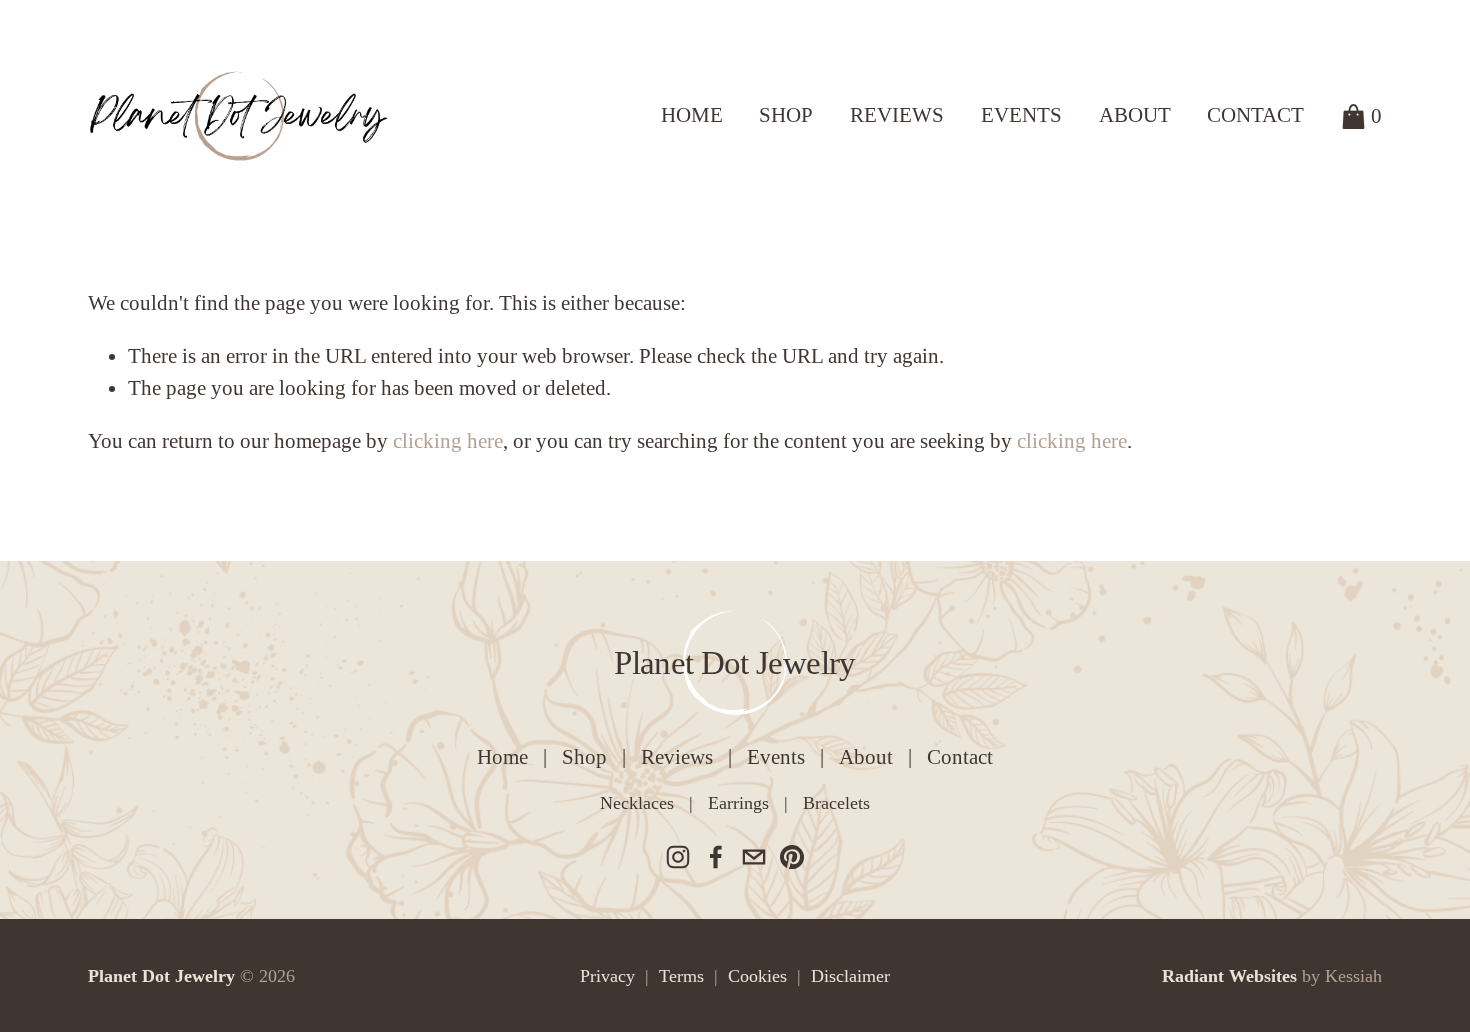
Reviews (677, 757)
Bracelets (836, 803)
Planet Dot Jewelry (734, 662)
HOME (692, 115)
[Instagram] (678, 857)
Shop (584, 757)
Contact (960, 757)
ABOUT (1135, 115)
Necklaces (637, 803)
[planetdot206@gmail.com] (754, 857)
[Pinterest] (792, 857)
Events (776, 757)
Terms (681, 976)
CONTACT (1255, 115)
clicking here (448, 441)
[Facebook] (716, 857)
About (866, 757)
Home (502, 757)
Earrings (738, 803)
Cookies (757, 976)
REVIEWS (897, 115)
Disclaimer (850, 976)
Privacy (607, 976)
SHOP (786, 115)
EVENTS (1021, 115)
